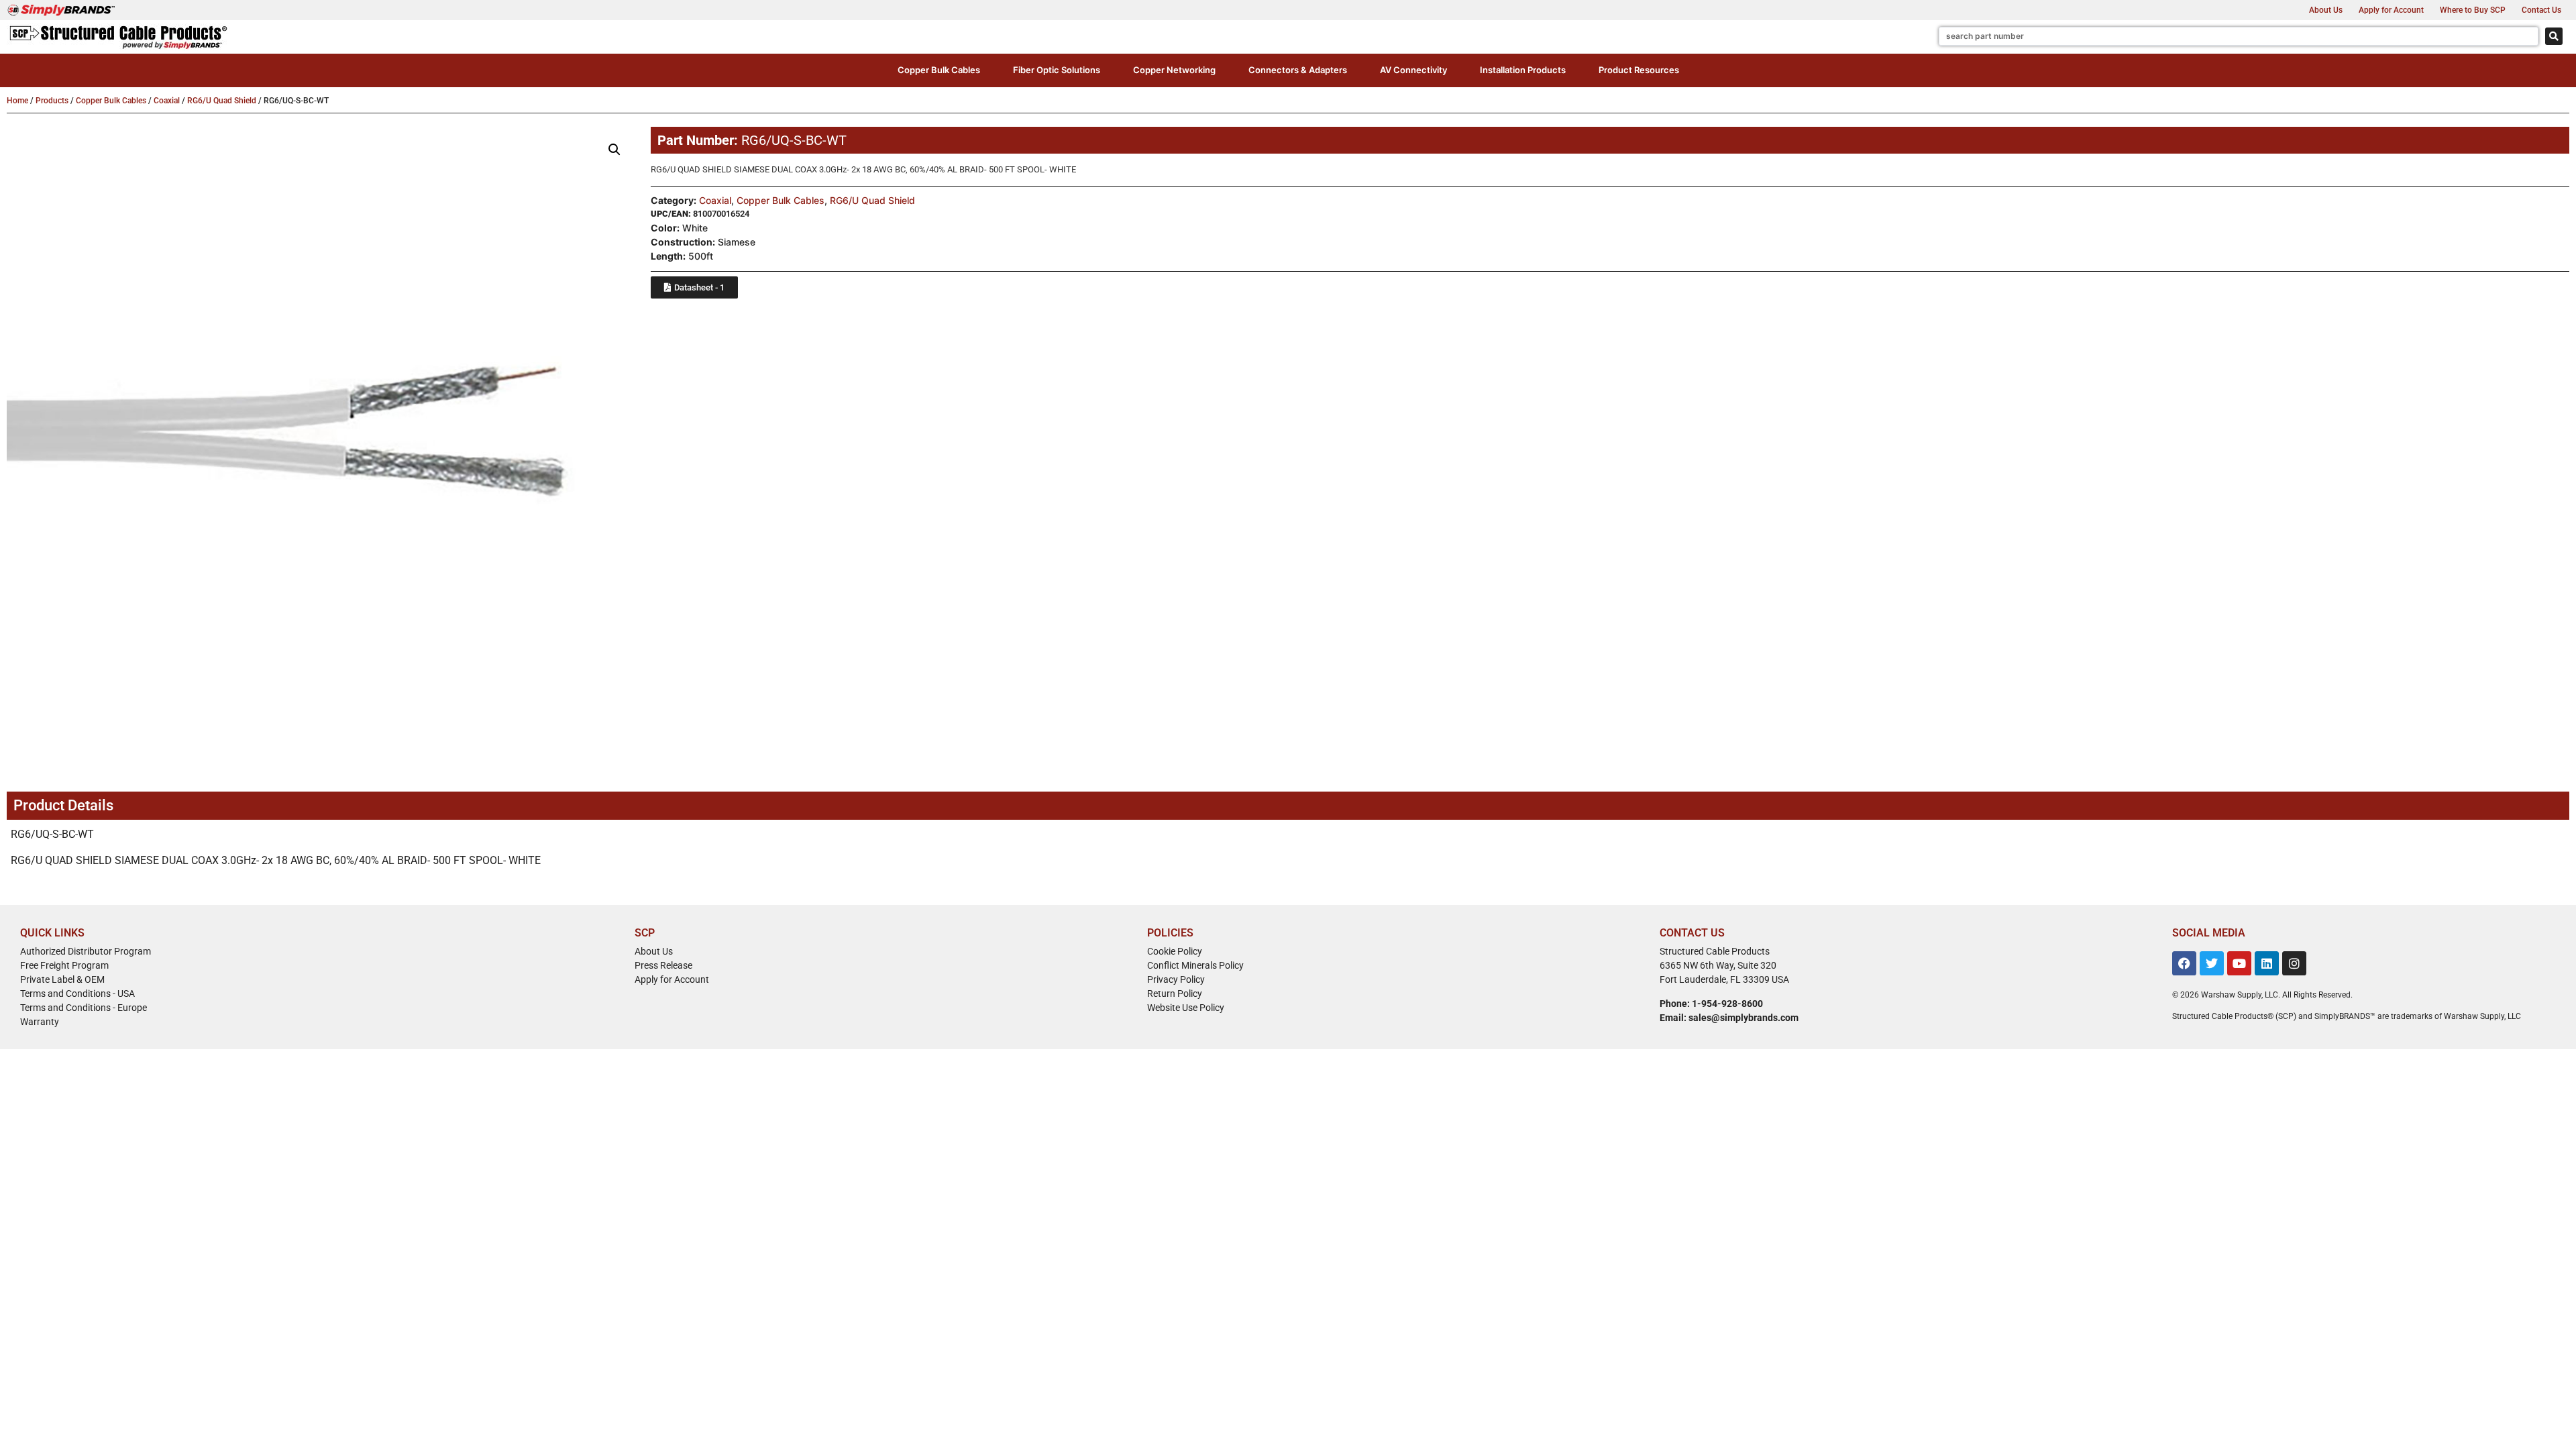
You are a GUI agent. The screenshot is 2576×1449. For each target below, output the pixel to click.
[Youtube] (2239, 963)
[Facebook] (2184, 963)
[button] (939, 70)
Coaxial (167, 101)
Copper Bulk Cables (111, 101)
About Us (2326, 10)
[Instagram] (2294, 963)
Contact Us (2541, 10)
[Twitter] (2212, 963)
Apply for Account (2391, 10)
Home (17, 101)
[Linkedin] (2267, 963)
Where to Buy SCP (2473, 10)
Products (52, 101)
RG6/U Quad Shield (222, 101)
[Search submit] (2554, 36)
